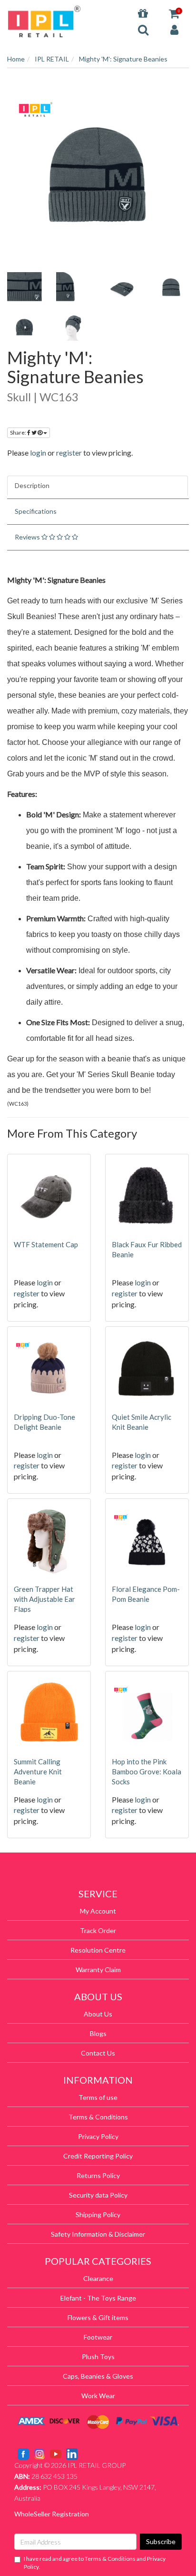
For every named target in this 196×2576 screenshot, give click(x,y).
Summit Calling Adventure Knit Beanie (38, 1772)
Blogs (98, 2033)
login (38, 453)
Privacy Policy (98, 2136)
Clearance (98, 2278)
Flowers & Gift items (98, 2317)
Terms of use (98, 2097)
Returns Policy (98, 2175)
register (69, 453)
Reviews (28, 537)
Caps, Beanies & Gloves (98, 2376)
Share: (19, 433)
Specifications (36, 511)
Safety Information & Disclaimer (98, 2234)
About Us (98, 2014)
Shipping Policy (98, 2215)
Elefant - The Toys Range (98, 2298)
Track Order (98, 1930)
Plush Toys (98, 2357)
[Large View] (24, 287)
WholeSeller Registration (52, 2514)
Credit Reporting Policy (98, 2156)
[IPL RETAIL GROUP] (44, 21)
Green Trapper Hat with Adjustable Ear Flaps (44, 1599)
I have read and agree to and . (95, 2563)
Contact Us (98, 2053)
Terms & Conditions (98, 2117)
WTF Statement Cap (46, 1244)
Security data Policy (98, 2195)
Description (32, 485)
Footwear (98, 2337)
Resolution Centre (98, 1950)
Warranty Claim (98, 1970)
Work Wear (98, 2396)
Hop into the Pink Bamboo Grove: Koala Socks (147, 1772)
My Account (98, 1911)
